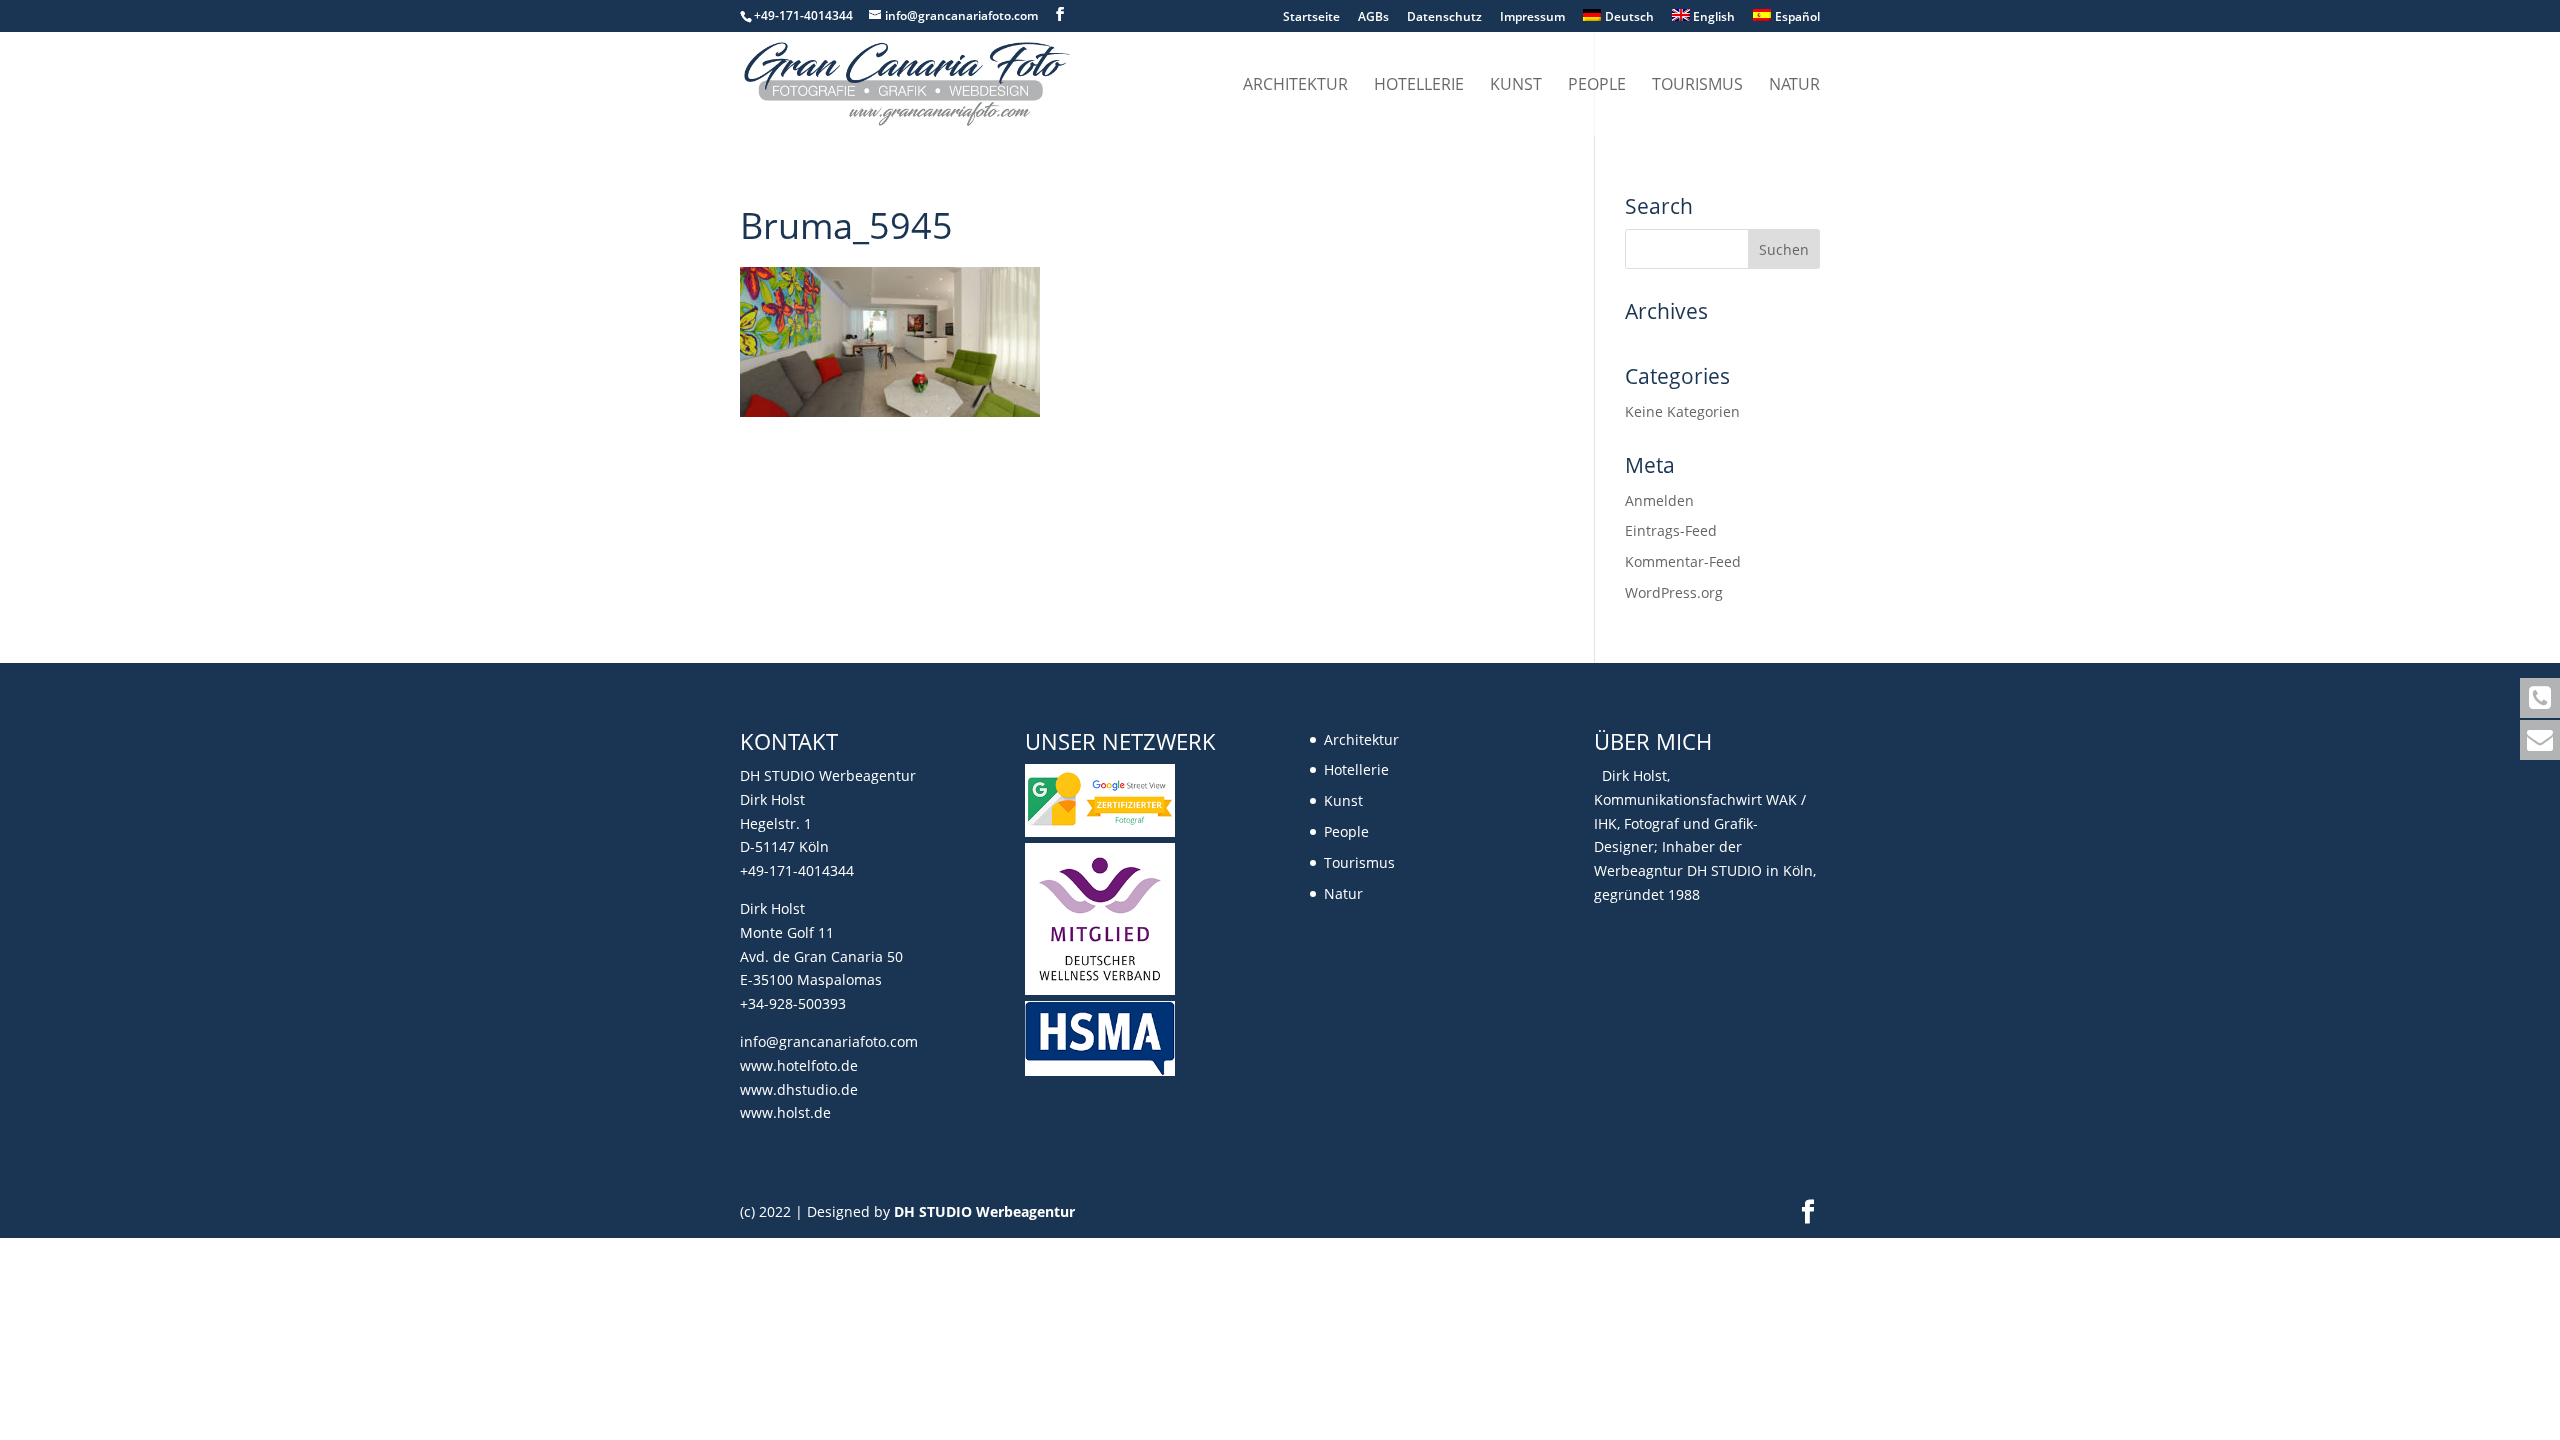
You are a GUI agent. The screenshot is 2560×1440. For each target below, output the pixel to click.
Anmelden (1659, 500)
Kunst (1516, 86)
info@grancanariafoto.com (829, 1041)
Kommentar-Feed (1683, 561)
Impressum (1532, 18)
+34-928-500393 (793, 1003)
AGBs (1373, 18)
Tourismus (1697, 86)
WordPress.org (1674, 592)
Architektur (1295, 86)
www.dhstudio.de (799, 1089)
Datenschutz (1444, 18)
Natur (1794, 86)
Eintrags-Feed (1671, 530)
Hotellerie (1419, 86)
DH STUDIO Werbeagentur (984, 1211)
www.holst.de (785, 1112)
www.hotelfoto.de (799, 1065)
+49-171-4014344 (797, 870)
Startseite (1311, 18)
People (1597, 86)
